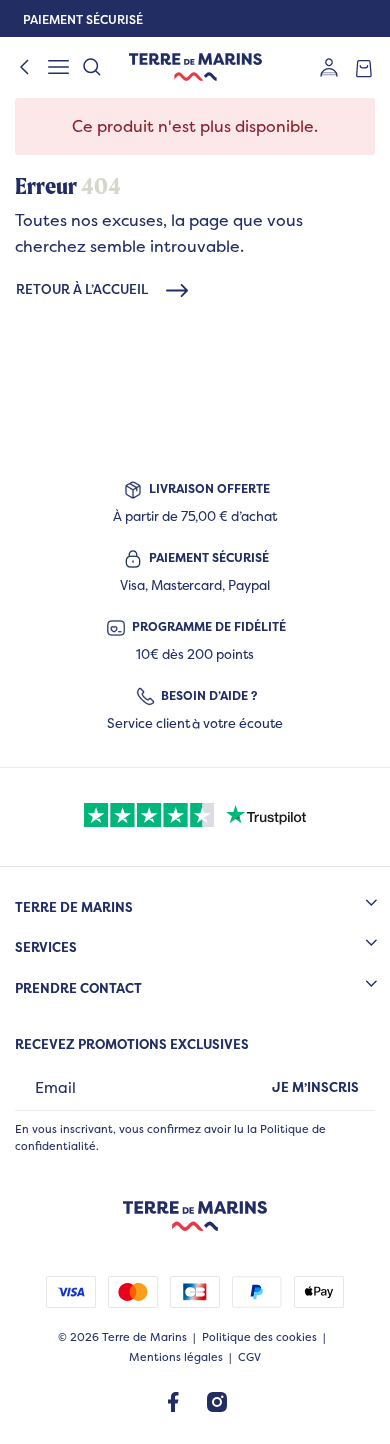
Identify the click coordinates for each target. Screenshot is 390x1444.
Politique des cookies (259, 1337)
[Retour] (25, 67)
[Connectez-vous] (329, 66)
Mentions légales (176, 1357)
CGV (249, 1357)
